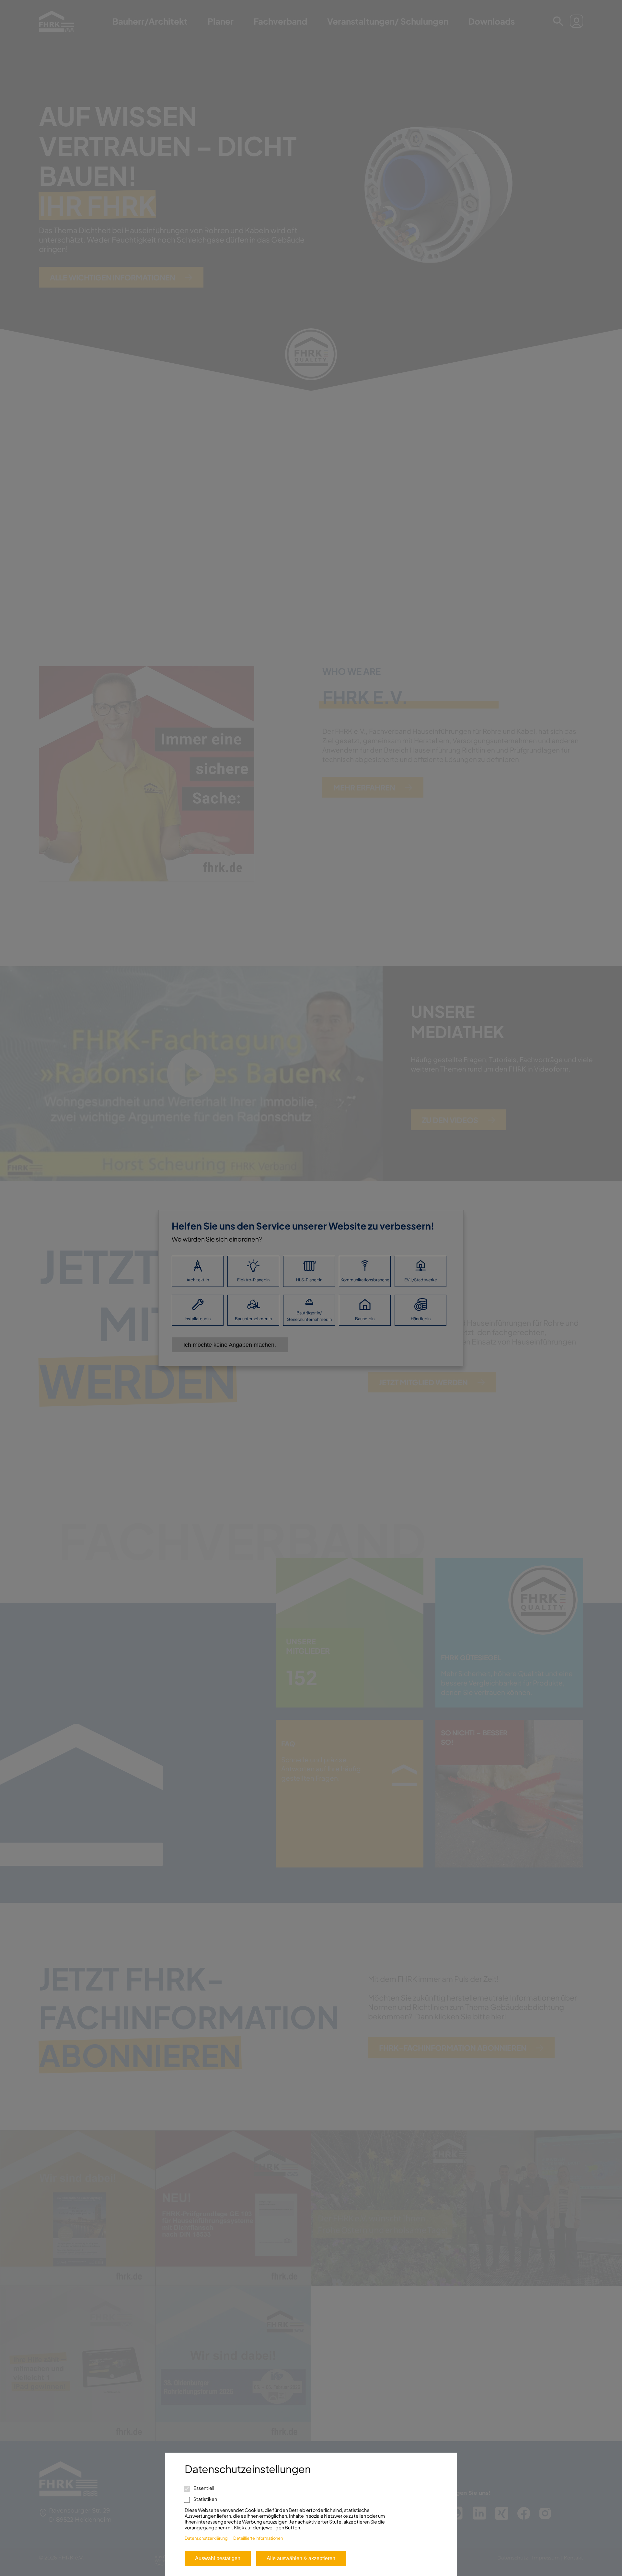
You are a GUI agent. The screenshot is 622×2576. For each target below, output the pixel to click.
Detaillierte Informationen (258, 2538)
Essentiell (203, 2488)
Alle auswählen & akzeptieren (301, 2558)
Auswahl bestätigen (218, 2558)
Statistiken (205, 2499)
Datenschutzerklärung (206, 2538)
